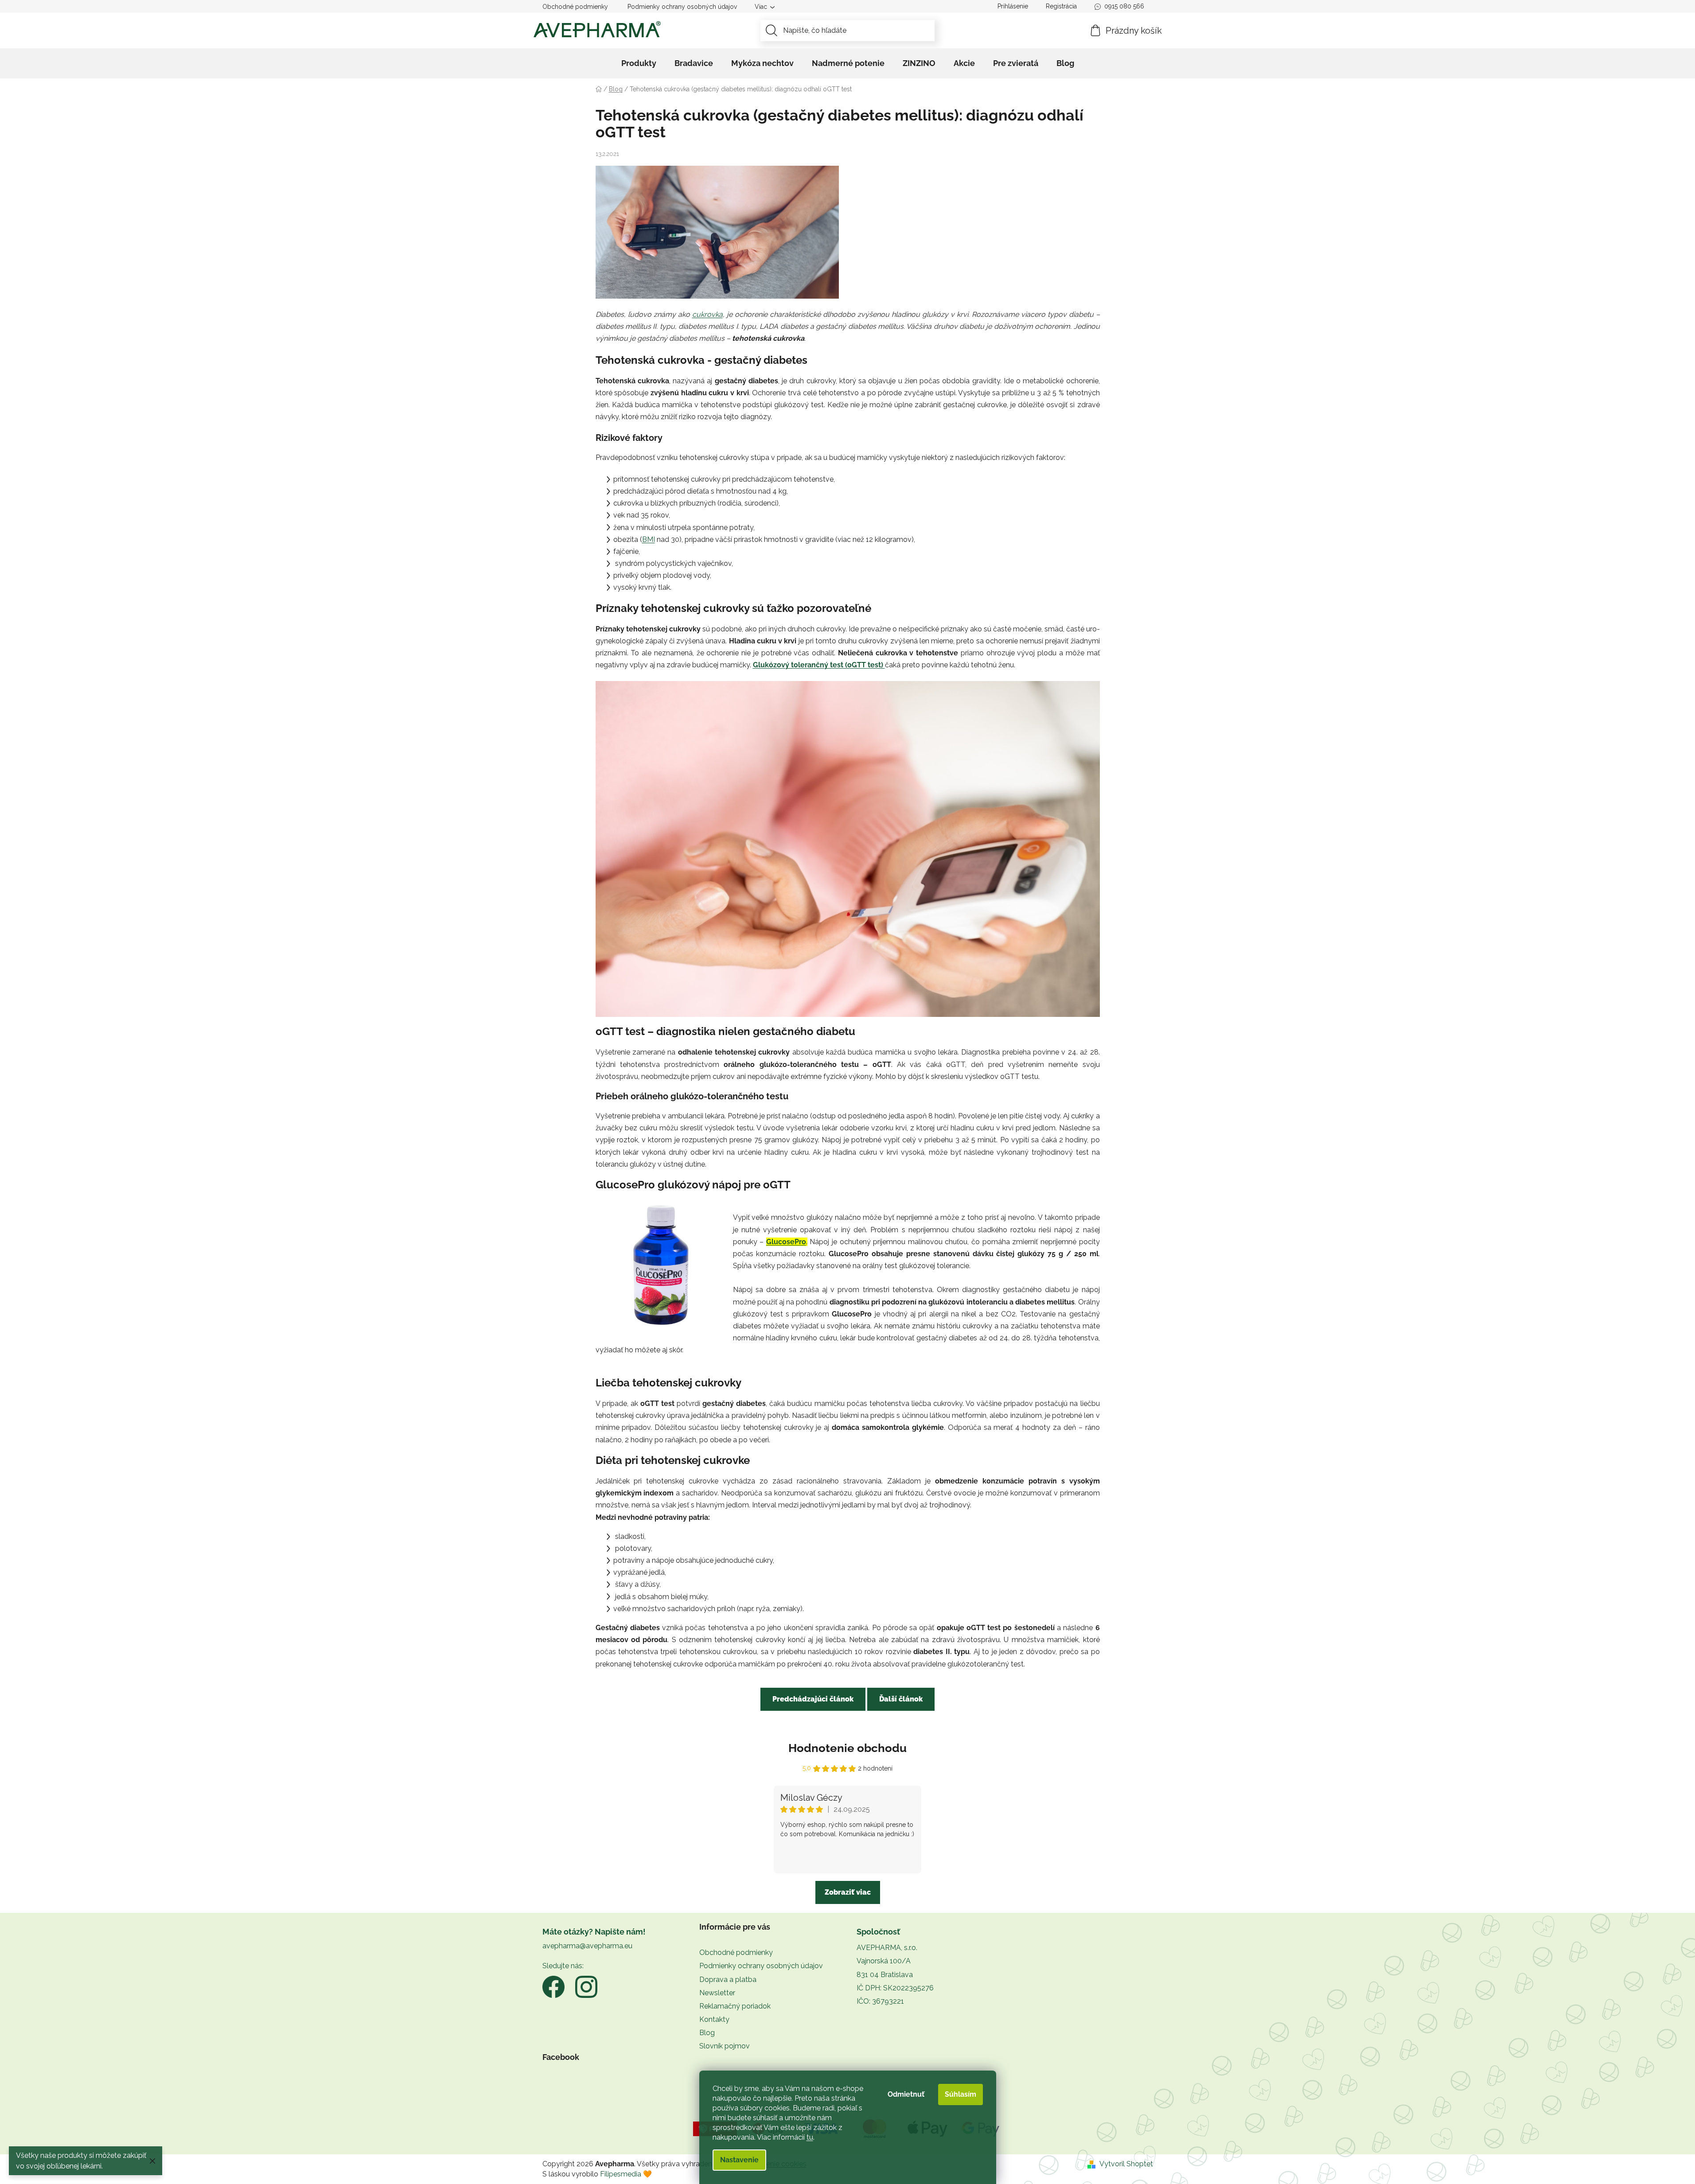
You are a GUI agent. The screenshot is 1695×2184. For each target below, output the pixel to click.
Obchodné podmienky (575, 7)
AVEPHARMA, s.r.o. (887, 1948)
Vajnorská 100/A (884, 1961)
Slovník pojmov (725, 2046)
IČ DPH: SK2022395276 (895, 1988)
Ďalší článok (901, 1699)
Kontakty (714, 2019)
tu (810, 2137)
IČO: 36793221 (880, 2001)
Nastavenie (739, 2160)
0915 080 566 (1124, 6)
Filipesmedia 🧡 (626, 2174)
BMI (649, 539)
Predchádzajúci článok (813, 1699)
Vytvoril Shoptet (1126, 2164)
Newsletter (717, 1993)
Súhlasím (960, 2094)
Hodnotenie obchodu (847, 1748)
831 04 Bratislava (885, 1975)
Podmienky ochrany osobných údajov (682, 7)
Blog (707, 2033)
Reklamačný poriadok (735, 2006)
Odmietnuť (906, 2094)
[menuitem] (639, 63)
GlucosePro (786, 1242)
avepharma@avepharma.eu (587, 1946)
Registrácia (1061, 6)
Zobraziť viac (848, 1892)
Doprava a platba (728, 1980)
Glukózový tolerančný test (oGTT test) (819, 665)
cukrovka (707, 314)
